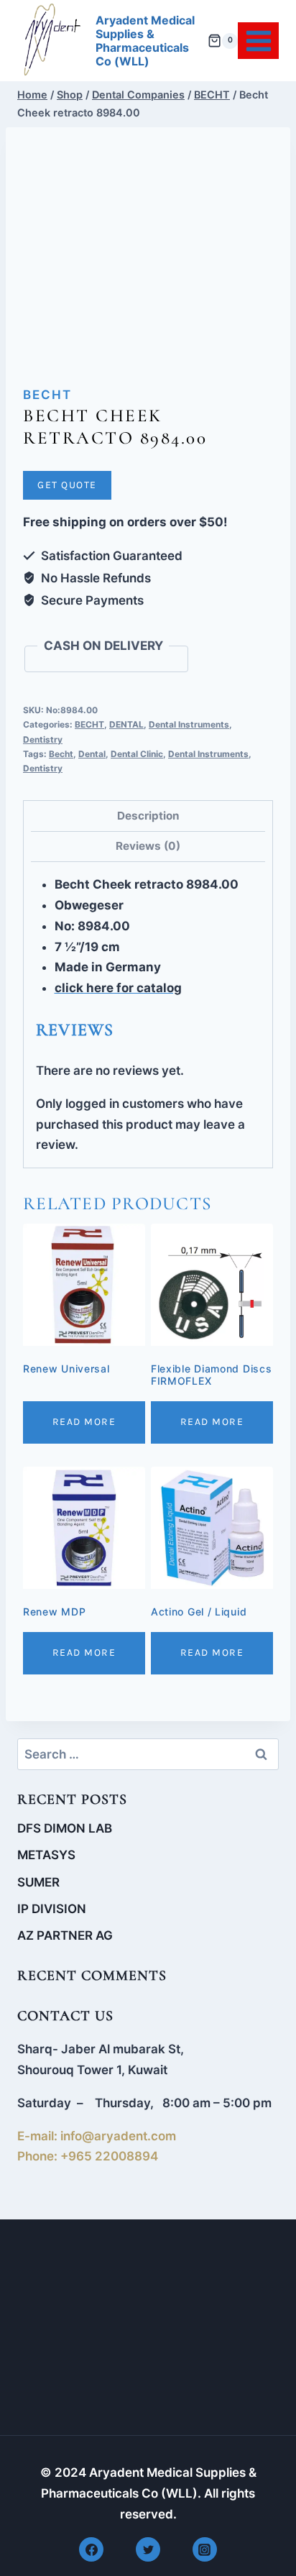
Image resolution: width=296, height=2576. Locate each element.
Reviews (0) (148, 846)
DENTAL (126, 724)
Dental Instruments (189, 724)
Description (148, 816)
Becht (61, 754)
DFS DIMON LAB (65, 1828)
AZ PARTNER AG (65, 1935)
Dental (92, 754)
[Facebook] (91, 2549)
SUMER (38, 1882)
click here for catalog (118, 988)
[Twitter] (148, 2549)
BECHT (47, 395)
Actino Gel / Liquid (199, 1612)
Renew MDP (54, 1612)
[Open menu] (258, 41)
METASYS (46, 1855)
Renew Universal (66, 1369)
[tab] (148, 816)
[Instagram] (205, 2549)
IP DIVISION (52, 1909)
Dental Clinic (137, 754)
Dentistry (43, 739)
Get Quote (67, 485)
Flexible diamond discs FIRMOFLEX (211, 1375)
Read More (84, 1422)
